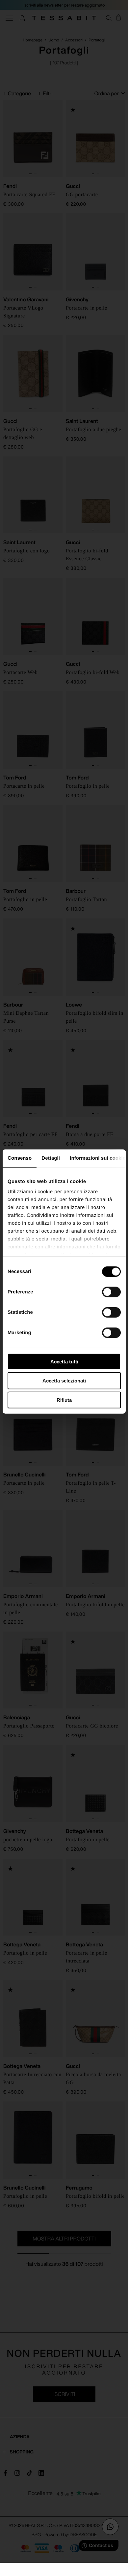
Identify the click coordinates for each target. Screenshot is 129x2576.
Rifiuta (64, 1400)
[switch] (111, 1292)
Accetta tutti (64, 1361)
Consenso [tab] (20, 1158)
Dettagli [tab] (51, 1158)
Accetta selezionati (64, 1381)
